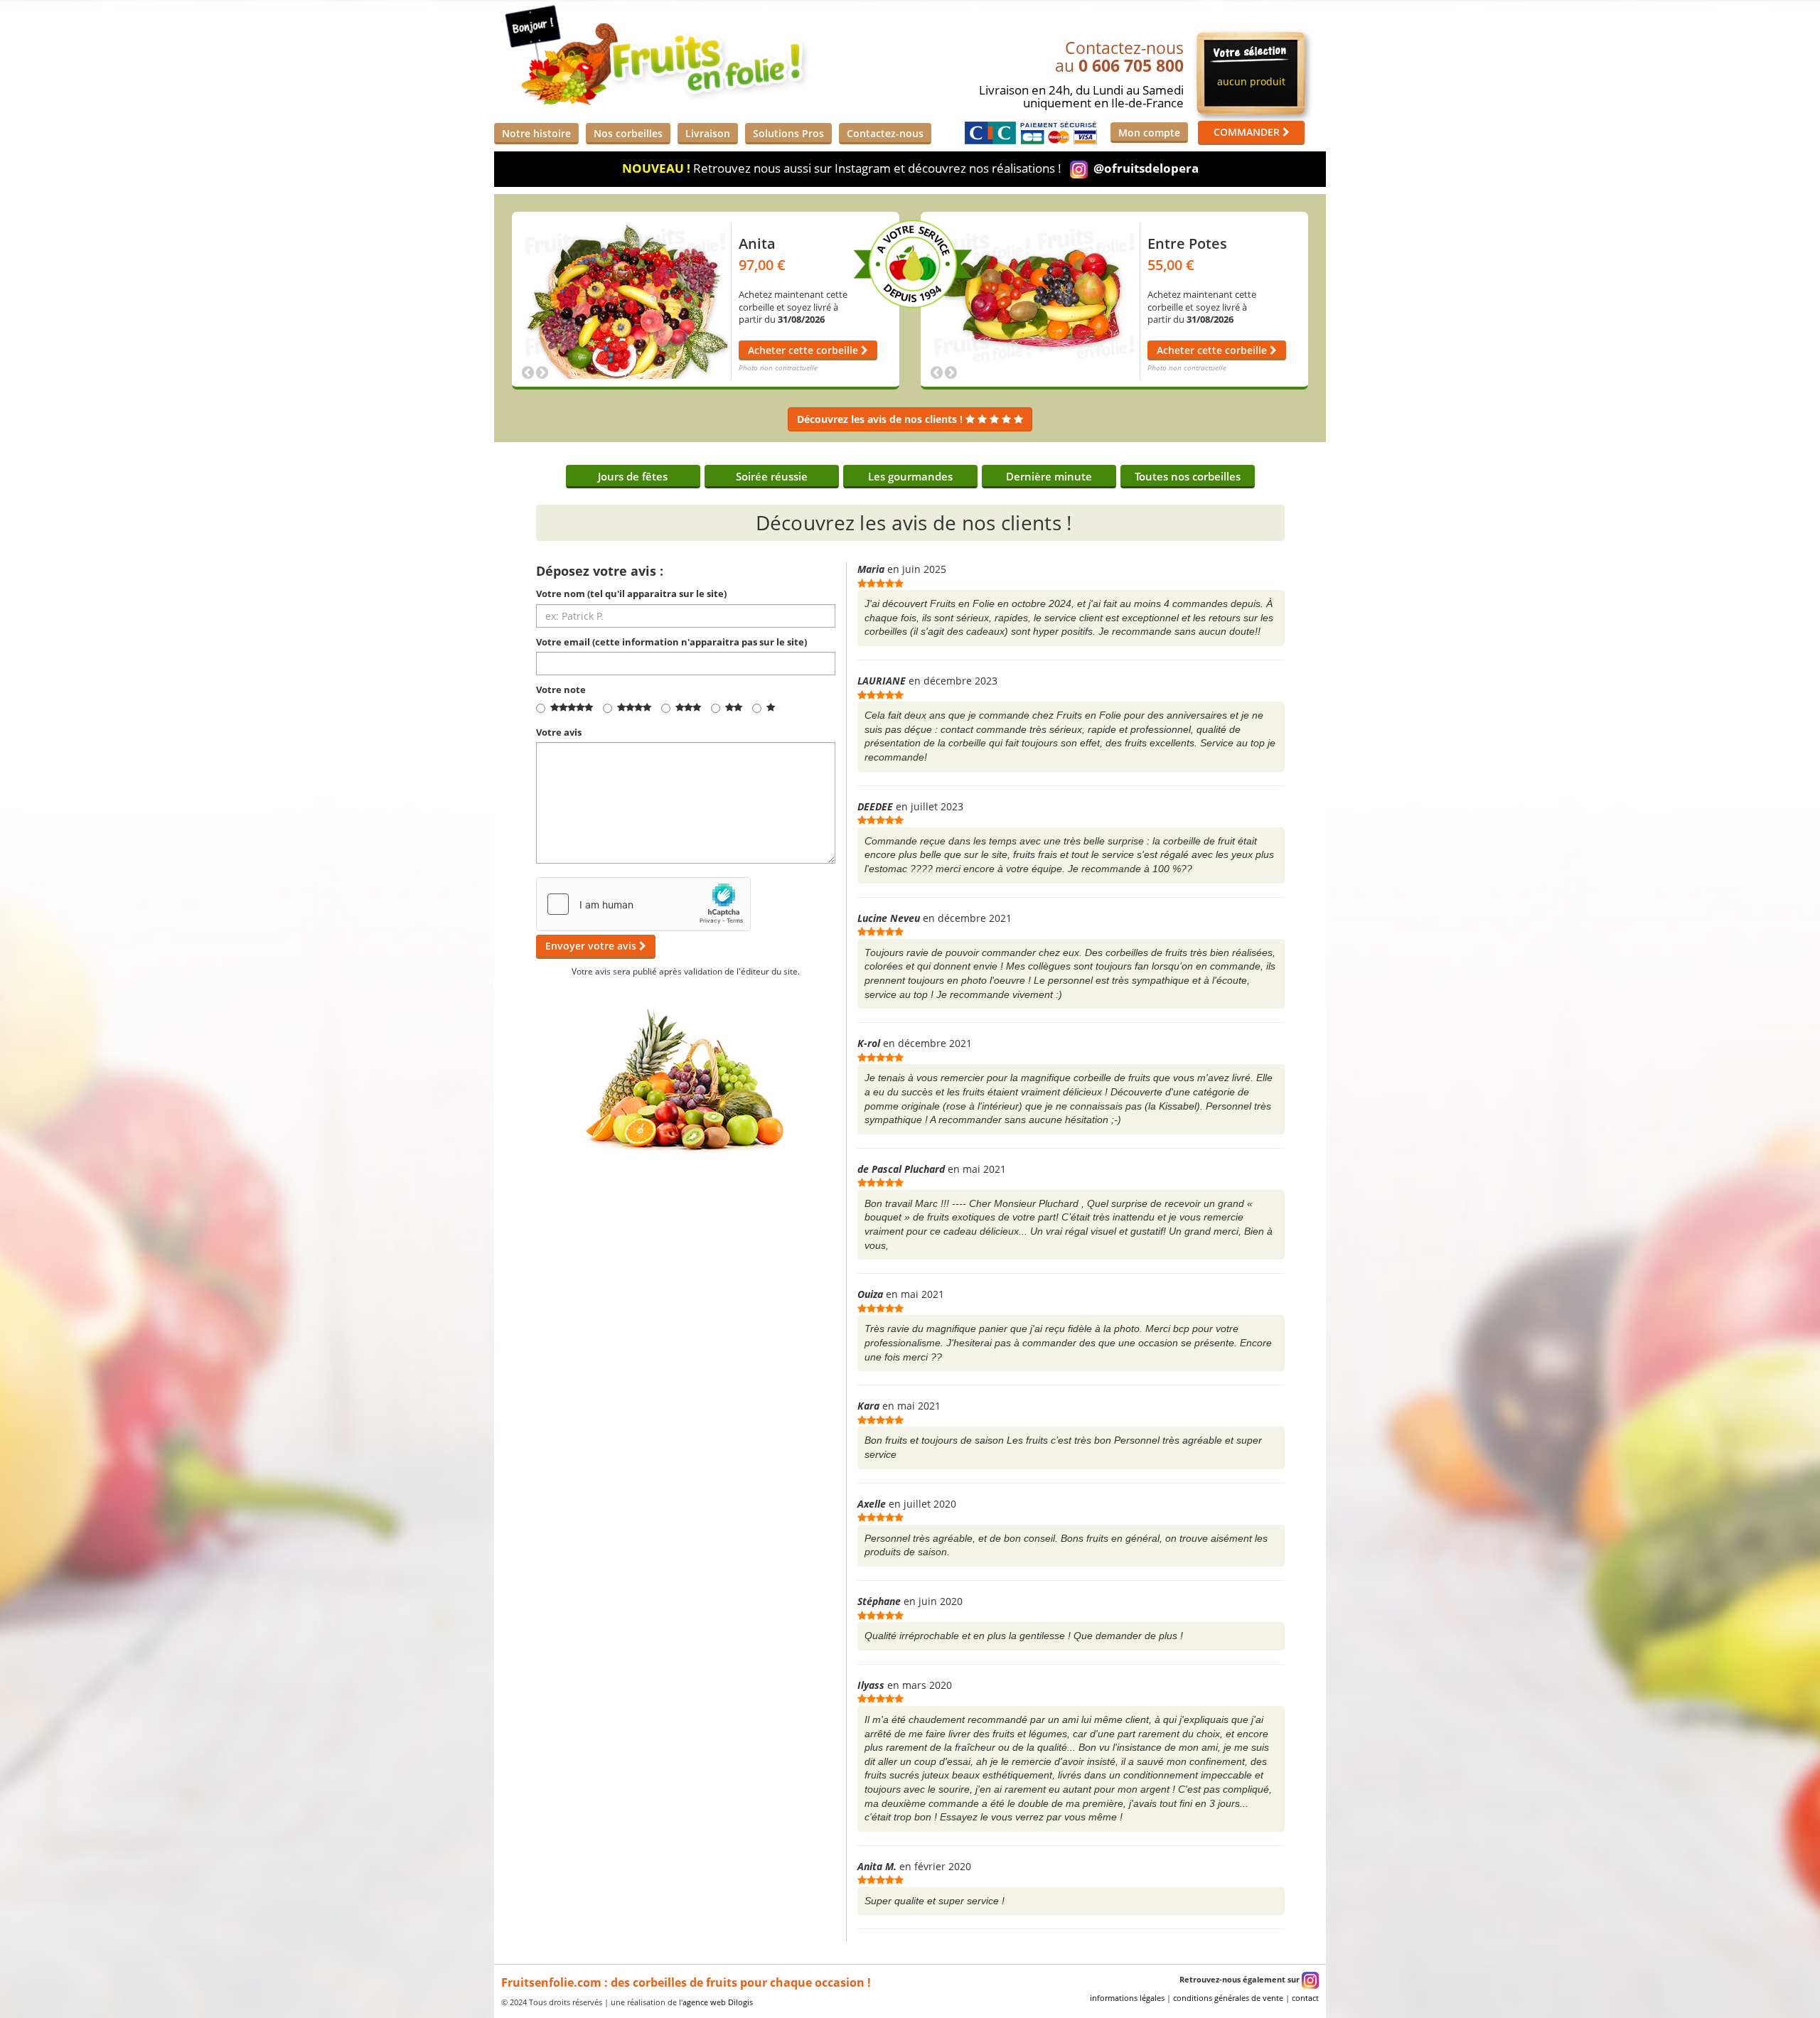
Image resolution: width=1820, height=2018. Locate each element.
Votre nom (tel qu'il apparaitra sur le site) (631, 594)
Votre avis (559, 732)
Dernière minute (1049, 477)
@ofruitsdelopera (1146, 168)
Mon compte (1149, 133)
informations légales (1127, 1998)
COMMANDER (1248, 132)
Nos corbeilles (628, 133)
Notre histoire (536, 133)
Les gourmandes (910, 477)
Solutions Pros (788, 133)
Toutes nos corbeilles (1188, 477)
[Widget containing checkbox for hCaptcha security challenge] (643, 904)
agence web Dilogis (718, 2002)
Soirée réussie (772, 477)
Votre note (561, 689)
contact (1305, 1998)
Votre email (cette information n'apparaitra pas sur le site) (671, 642)
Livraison (708, 133)
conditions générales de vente (1228, 1998)
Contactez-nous (885, 133)
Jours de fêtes (633, 477)
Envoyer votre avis (592, 946)
